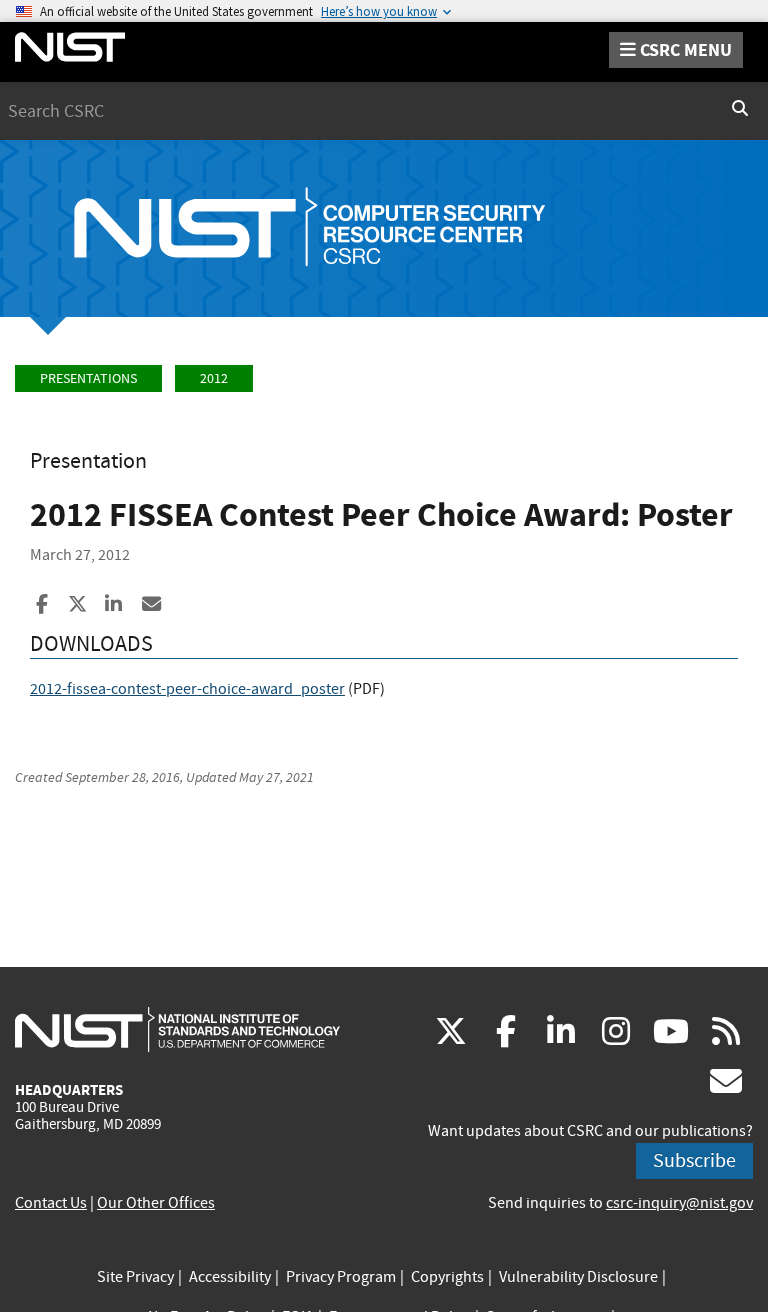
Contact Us (51, 1203)
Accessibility (230, 1277)
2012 (214, 378)
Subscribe (694, 1160)
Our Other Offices (156, 1203)
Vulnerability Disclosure (578, 1277)
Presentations (88, 378)
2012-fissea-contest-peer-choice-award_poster (187, 689)
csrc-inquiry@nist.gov (679, 1203)
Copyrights (447, 1277)
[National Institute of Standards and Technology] (177, 1029)
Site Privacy (135, 1277)
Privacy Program (341, 1277)
